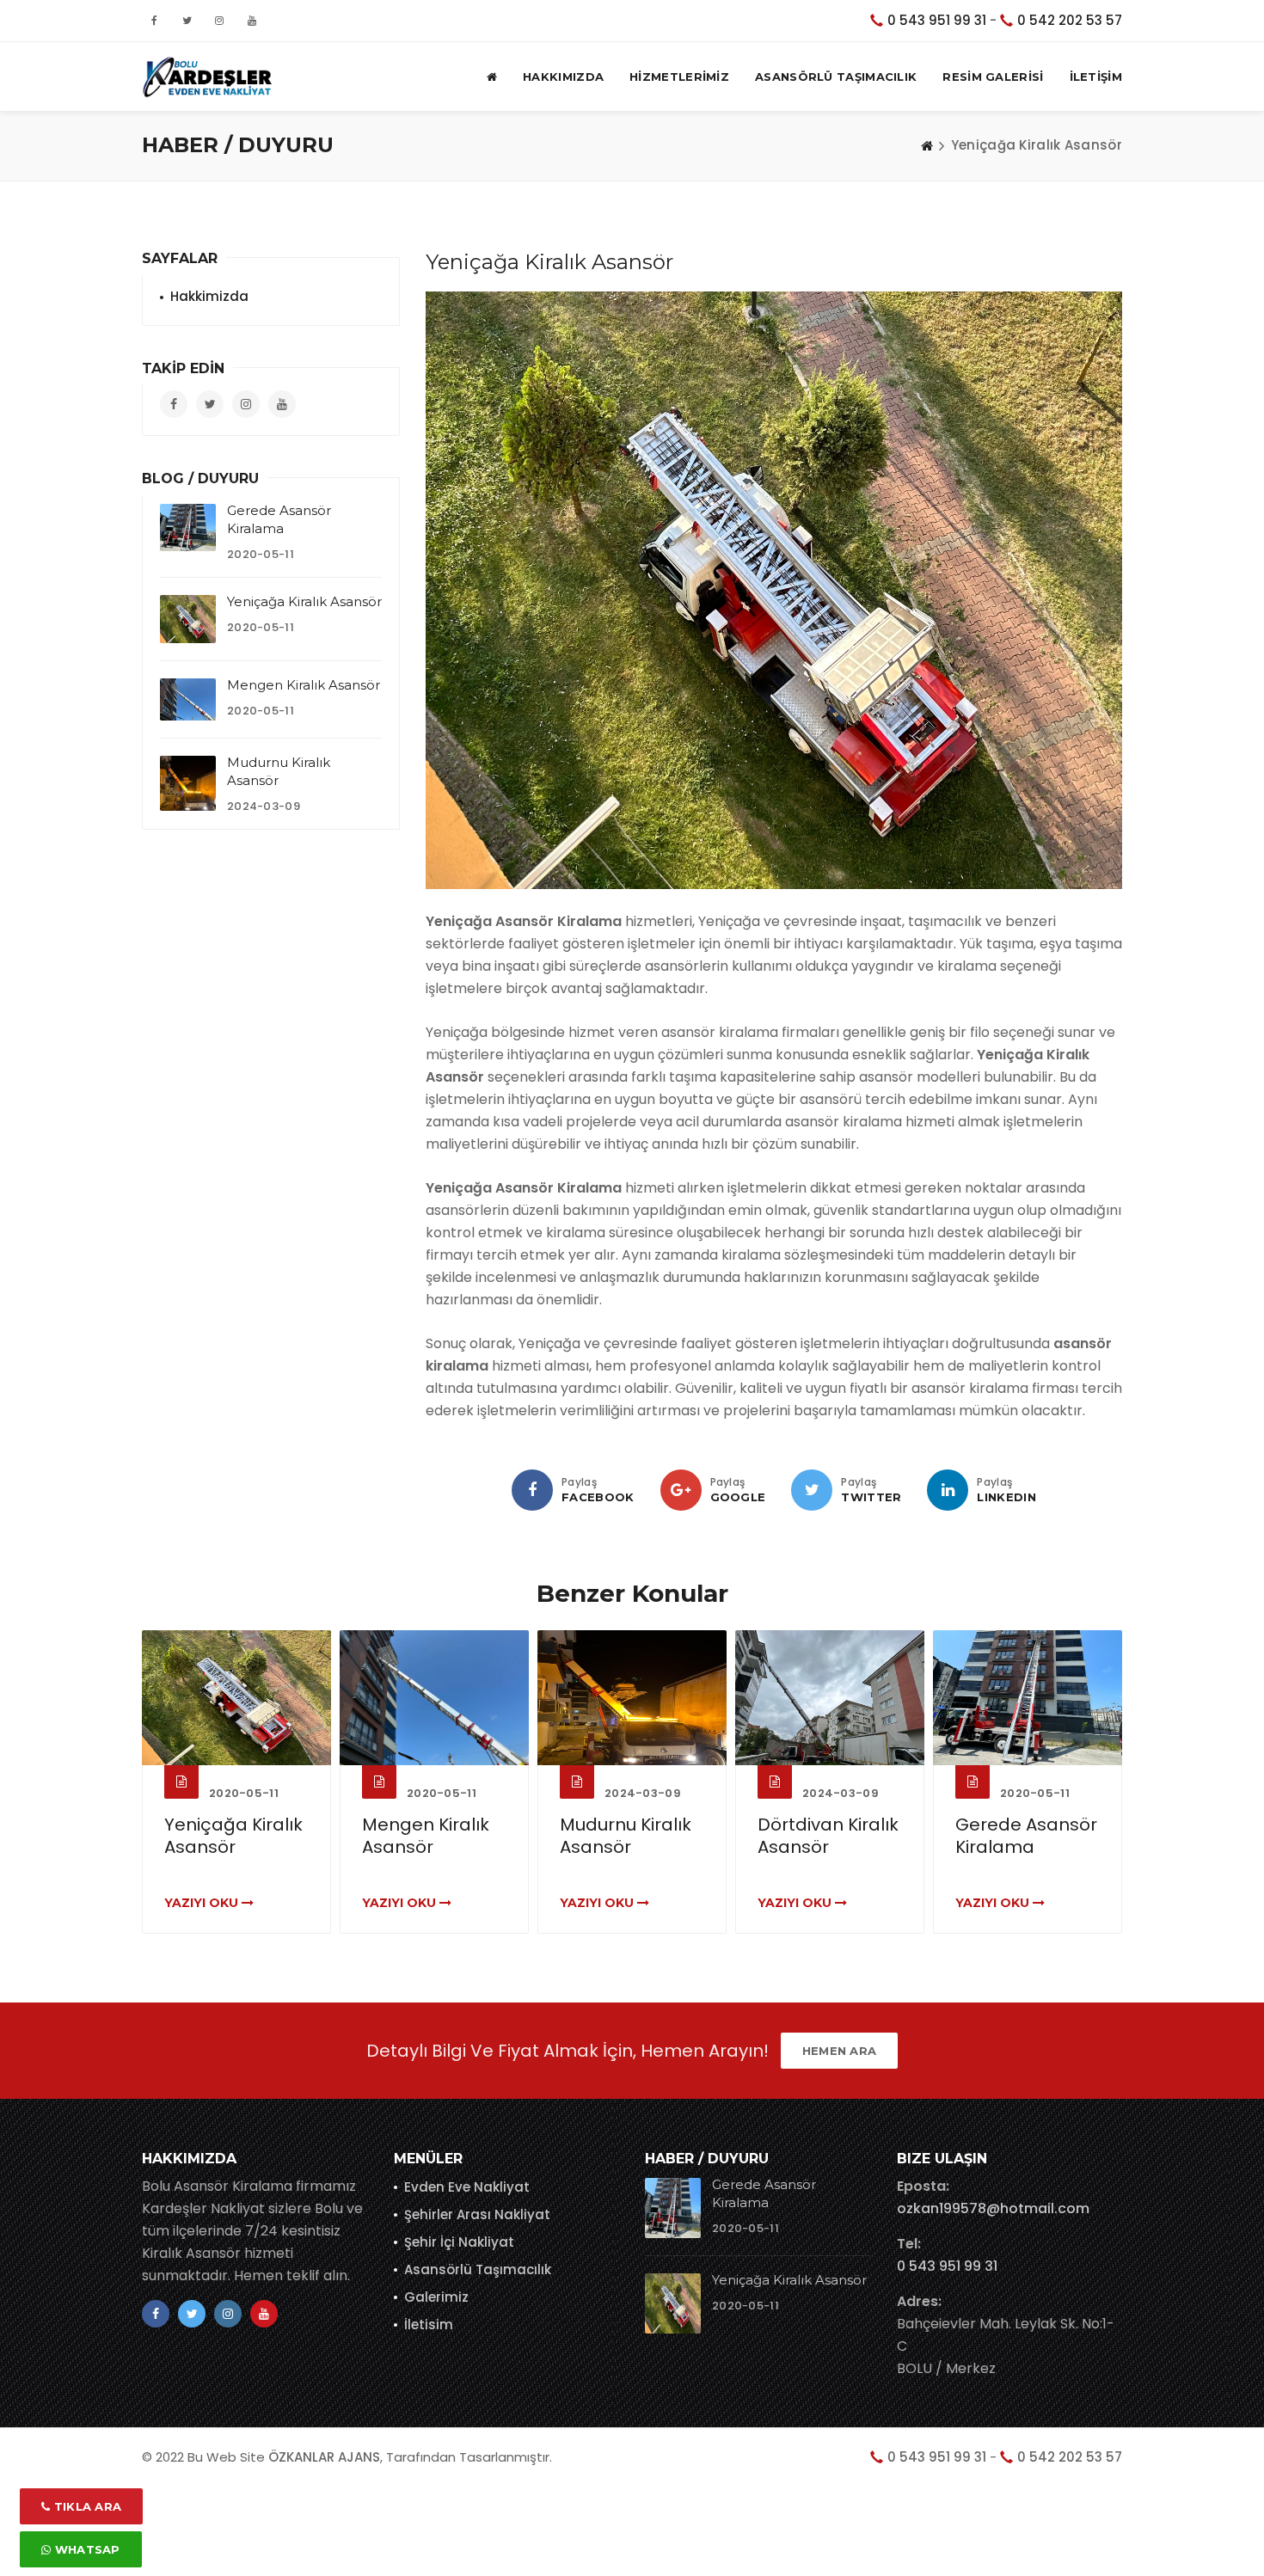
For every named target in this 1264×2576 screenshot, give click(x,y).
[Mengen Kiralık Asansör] (188, 699)
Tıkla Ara (86, 2506)
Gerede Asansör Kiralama (1026, 1836)
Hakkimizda (209, 296)
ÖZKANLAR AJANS (324, 2457)
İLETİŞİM (1096, 77)
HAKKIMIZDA (563, 77)
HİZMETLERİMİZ (679, 77)
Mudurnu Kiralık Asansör (626, 1836)
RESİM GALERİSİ (993, 77)
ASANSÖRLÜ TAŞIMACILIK (836, 77)
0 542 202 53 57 (1070, 20)
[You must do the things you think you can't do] (673, 2208)
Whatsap (85, 2549)
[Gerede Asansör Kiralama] (188, 527)
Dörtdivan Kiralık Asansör (828, 1836)
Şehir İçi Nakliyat (459, 2242)
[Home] (927, 145)
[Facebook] (532, 1490)
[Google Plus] (681, 1490)
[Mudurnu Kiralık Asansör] (188, 784)
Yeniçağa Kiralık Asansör (304, 601)
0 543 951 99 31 (937, 20)
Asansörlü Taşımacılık (478, 2269)
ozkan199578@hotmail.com (993, 2208)
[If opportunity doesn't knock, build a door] (236, 1698)
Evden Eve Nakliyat (467, 2187)
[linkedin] (948, 1490)
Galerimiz (436, 2297)
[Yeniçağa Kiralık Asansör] (188, 619)
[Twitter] (812, 1490)
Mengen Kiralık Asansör (304, 685)
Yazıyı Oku (203, 1903)
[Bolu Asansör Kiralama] (207, 77)
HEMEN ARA (840, 2051)
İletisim (429, 2325)
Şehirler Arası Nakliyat (477, 2214)
